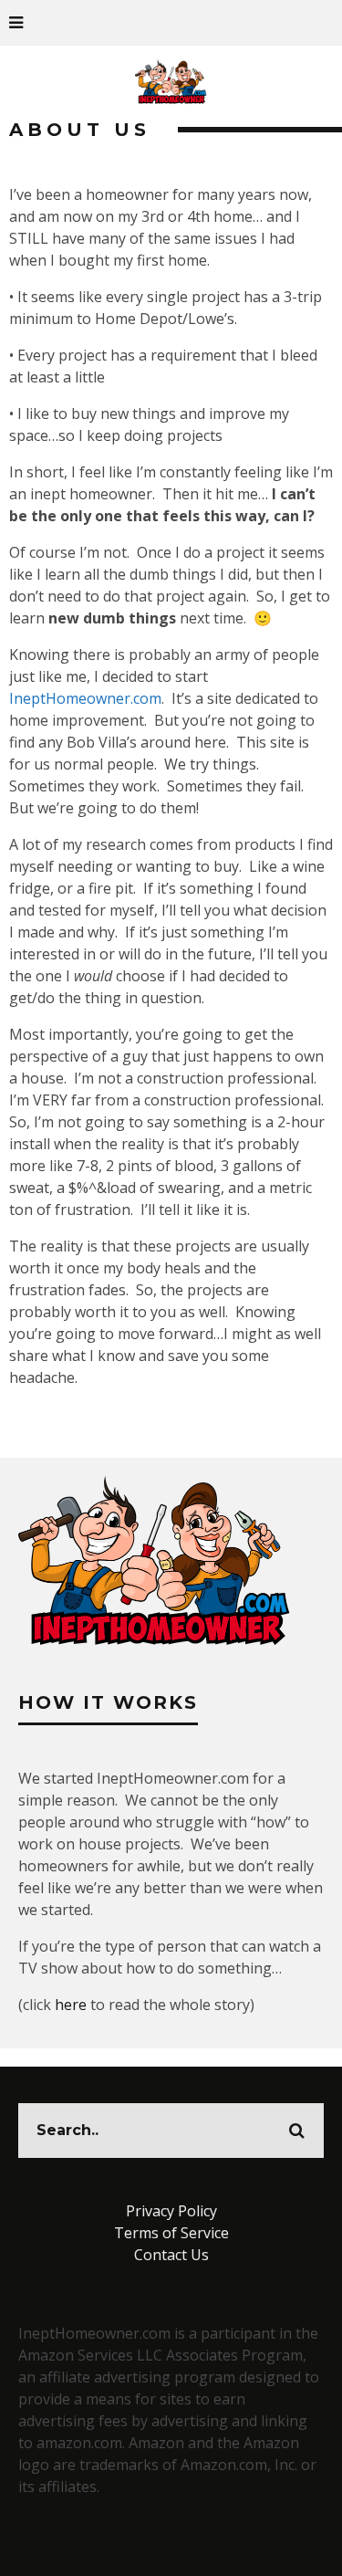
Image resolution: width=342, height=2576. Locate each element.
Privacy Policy (171, 2211)
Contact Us (171, 2255)
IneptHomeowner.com (85, 698)
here (71, 2005)
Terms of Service (171, 2233)
